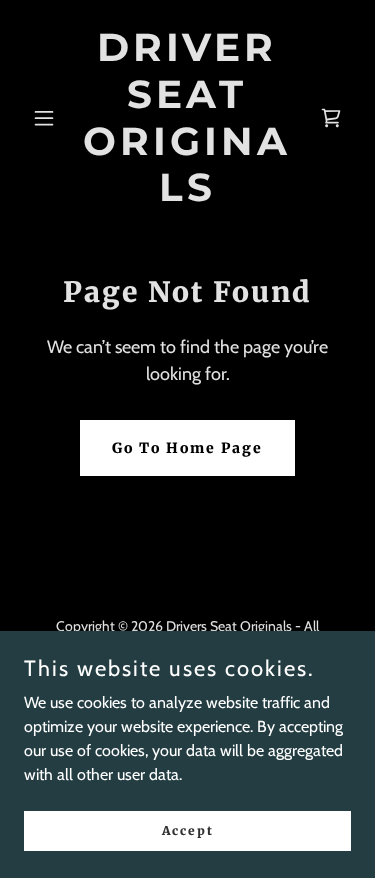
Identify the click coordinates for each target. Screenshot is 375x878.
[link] (187, 195)
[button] (48, 118)
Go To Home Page (187, 448)
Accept (188, 830)
